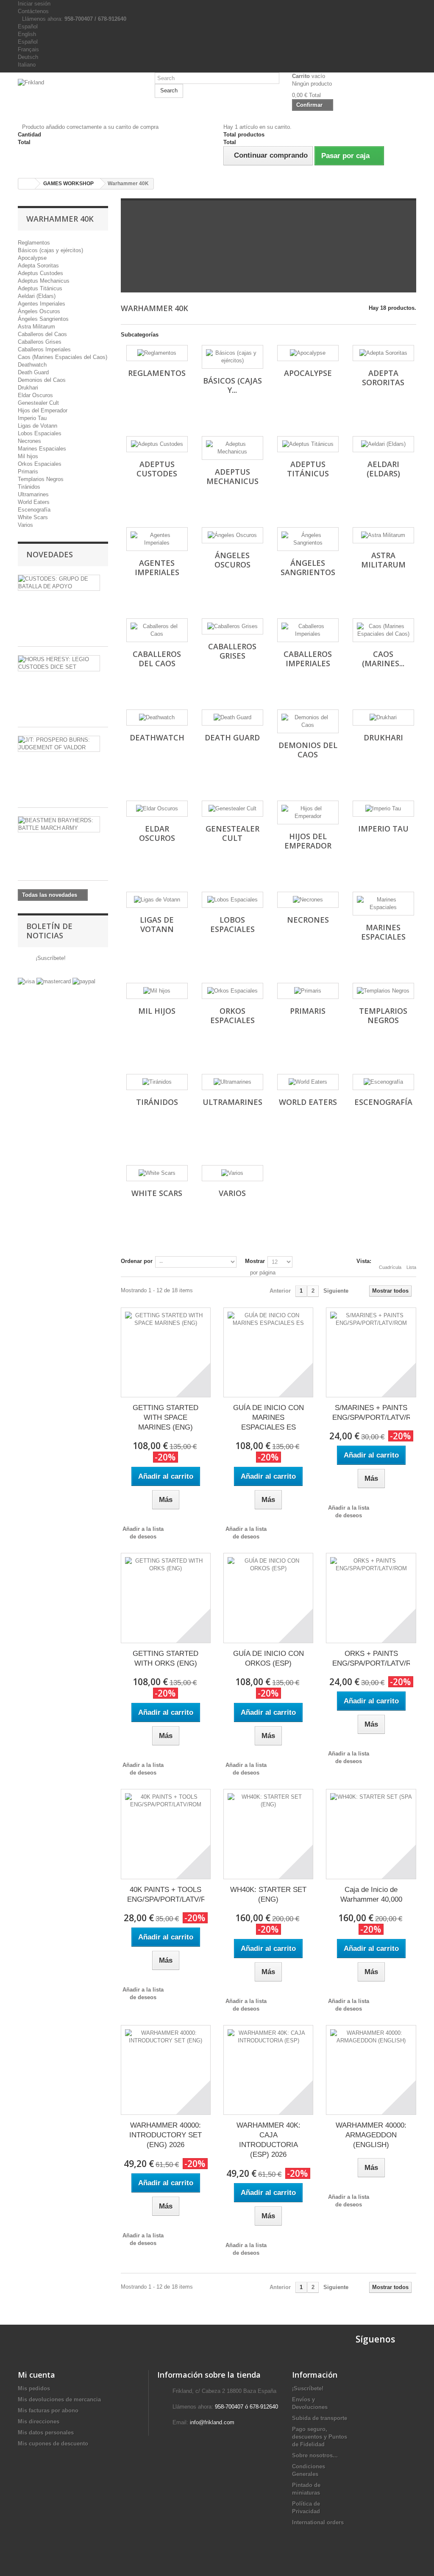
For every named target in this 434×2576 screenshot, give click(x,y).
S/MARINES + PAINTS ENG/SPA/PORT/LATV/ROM (371, 1413)
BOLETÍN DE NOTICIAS (49, 931)
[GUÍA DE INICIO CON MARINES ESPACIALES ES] (268, 1352)
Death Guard (33, 372)
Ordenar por (137, 1261)
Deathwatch (32, 365)
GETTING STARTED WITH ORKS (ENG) (166, 1658)
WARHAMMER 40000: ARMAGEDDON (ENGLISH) (371, 2135)
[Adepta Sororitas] (383, 353)
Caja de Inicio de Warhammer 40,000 (371, 1894)
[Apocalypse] (308, 353)
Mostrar (255, 1261)
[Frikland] (80, 91)
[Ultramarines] (232, 1082)
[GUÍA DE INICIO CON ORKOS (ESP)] (268, 1598)
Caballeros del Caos (42, 334)
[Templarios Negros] (383, 991)
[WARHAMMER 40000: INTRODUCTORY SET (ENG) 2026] (166, 2070)
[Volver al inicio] (27, 184)
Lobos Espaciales (40, 433)
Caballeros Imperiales (44, 349)
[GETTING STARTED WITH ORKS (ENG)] (166, 1598)
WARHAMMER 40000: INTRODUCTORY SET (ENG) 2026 (166, 2135)
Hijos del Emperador (43, 410)
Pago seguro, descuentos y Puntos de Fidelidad (320, 2437)
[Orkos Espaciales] (232, 991)
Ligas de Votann (38, 426)
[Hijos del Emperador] (308, 812)
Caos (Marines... (383, 659)
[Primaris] (308, 991)
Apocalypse (32, 258)
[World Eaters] (308, 1082)
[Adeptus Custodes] (157, 444)
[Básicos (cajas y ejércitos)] (232, 357)
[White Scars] (157, 1173)
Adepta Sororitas (38, 266)
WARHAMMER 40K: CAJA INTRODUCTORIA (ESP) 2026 (268, 2140)
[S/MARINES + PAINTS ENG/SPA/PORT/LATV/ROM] (371, 1352)
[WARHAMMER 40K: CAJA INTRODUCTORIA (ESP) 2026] (268, 2070)
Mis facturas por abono (48, 2410)
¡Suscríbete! (50, 958)
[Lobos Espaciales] (232, 900)
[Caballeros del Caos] (157, 630)
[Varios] (232, 1173)
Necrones (29, 441)
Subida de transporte (320, 2418)
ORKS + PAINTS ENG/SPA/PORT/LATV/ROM (371, 1658)
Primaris (28, 472)
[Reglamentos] (157, 353)
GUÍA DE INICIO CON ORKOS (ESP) (268, 1658)
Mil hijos (28, 456)
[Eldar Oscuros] (157, 809)
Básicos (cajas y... (232, 385)
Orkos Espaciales (40, 464)
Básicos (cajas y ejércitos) (50, 250)
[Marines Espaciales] (383, 904)
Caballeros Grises (40, 342)
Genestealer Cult (38, 403)
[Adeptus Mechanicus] (232, 448)
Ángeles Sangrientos (43, 319)
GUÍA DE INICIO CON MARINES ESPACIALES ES (268, 1417)
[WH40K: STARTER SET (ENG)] (268, 1834)
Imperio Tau (32, 418)
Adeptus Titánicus (40, 288)
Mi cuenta (36, 2375)
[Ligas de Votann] (157, 900)
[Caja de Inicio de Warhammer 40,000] (371, 1834)
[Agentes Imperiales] (157, 539)
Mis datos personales (46, 2433)
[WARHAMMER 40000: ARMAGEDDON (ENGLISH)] (371, 2070)
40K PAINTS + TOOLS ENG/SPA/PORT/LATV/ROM (166, 1894)
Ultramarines (33, 494)
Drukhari (28, 388)
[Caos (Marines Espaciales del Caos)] (383, 630)
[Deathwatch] (157, 718)
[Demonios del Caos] (308, 721)
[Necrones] (308, 900)
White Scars (33, 517)
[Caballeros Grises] (232, 626)
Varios (25, 525)
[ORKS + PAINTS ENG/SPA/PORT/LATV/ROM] (371, 1598)
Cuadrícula (390, 1267)
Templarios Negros (41, 479)
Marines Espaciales (42, 449)
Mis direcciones (39, 2422)
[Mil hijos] (157, 991)
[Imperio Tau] (383, 809)
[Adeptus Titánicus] (308, 444)
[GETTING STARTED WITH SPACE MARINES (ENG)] (166, 1352)
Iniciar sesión (34, 4)
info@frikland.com (212, 2422)
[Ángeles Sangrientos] (308, 539)
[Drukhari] (383, 718)
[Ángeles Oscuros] (232, 535)
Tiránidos (29, 487)
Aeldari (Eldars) (37, 296)
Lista (411, 1267)
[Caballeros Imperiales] (308, 630)
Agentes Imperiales (42, 304)
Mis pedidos (34, 2388)
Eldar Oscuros (35, 395)
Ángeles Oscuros (39, 311)
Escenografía (34, 510)
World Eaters (34, 502)
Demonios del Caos (42, 380)
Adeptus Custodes (40, 273)
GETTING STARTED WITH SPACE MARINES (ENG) (166, 1417)
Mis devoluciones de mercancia (59, 2399)
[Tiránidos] (157, 1082)
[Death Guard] (232, 718)
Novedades (50, 554)
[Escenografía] (383, 1082)
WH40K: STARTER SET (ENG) (268, 1894)
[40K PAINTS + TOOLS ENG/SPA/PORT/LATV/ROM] (166, 1834)
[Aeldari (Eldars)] (383, 444)
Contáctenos (33, 11)
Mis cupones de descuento (53, 2444)
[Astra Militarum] (383, 535)
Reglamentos (34, 243)
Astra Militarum (36, 327)
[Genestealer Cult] (232, 809)
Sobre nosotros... (315, 2455)
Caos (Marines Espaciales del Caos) (63, 357)
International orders (318, 2522)
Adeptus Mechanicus (44, 281)
